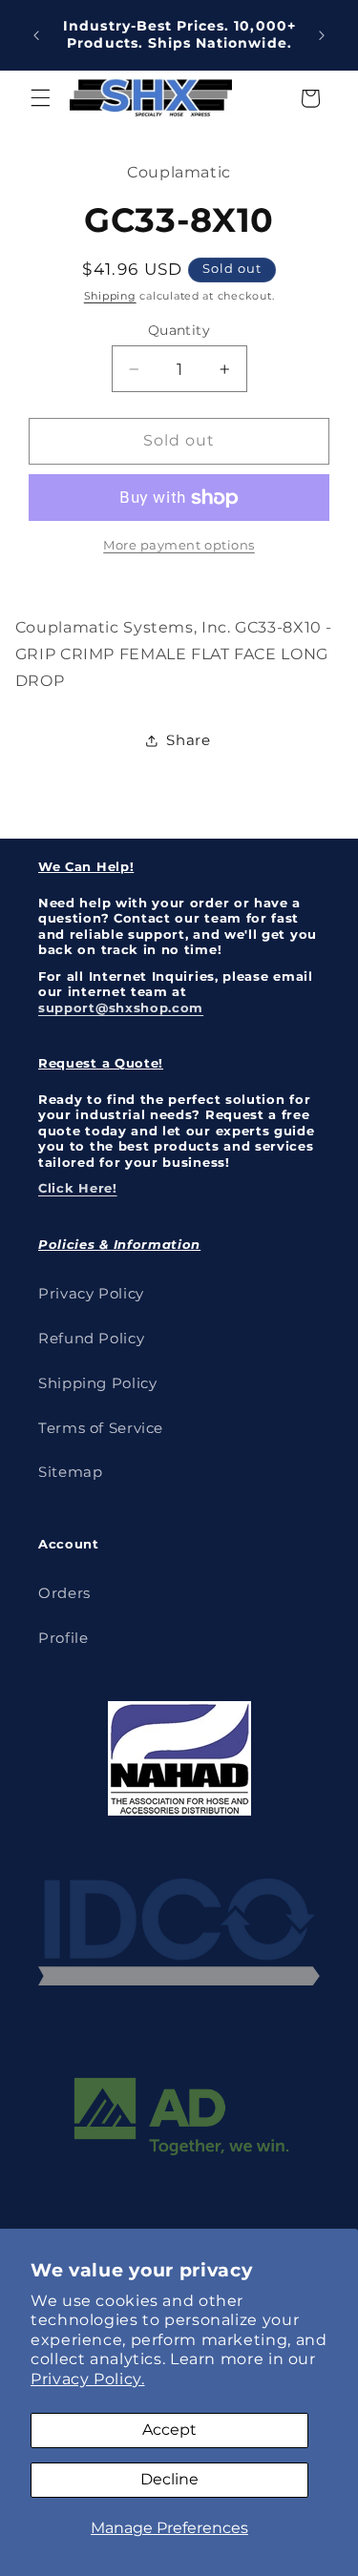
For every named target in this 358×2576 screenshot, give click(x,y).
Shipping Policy (97, 1383)
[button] (40, 98)
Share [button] (188, 740)
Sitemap (70, 1472)
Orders (64, 1593)
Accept (169, 2430)
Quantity (179, 330)
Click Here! (78, 1188)
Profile (63, 1638)
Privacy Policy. (87, 2379)
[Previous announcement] (36, 35)
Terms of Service (101, 1428)
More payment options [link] (179, 545)
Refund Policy (91, 1339)
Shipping (110, 296)
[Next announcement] (322, 35)
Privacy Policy (91, 1294)
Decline (169, 2479)
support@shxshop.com (121, 1008)
